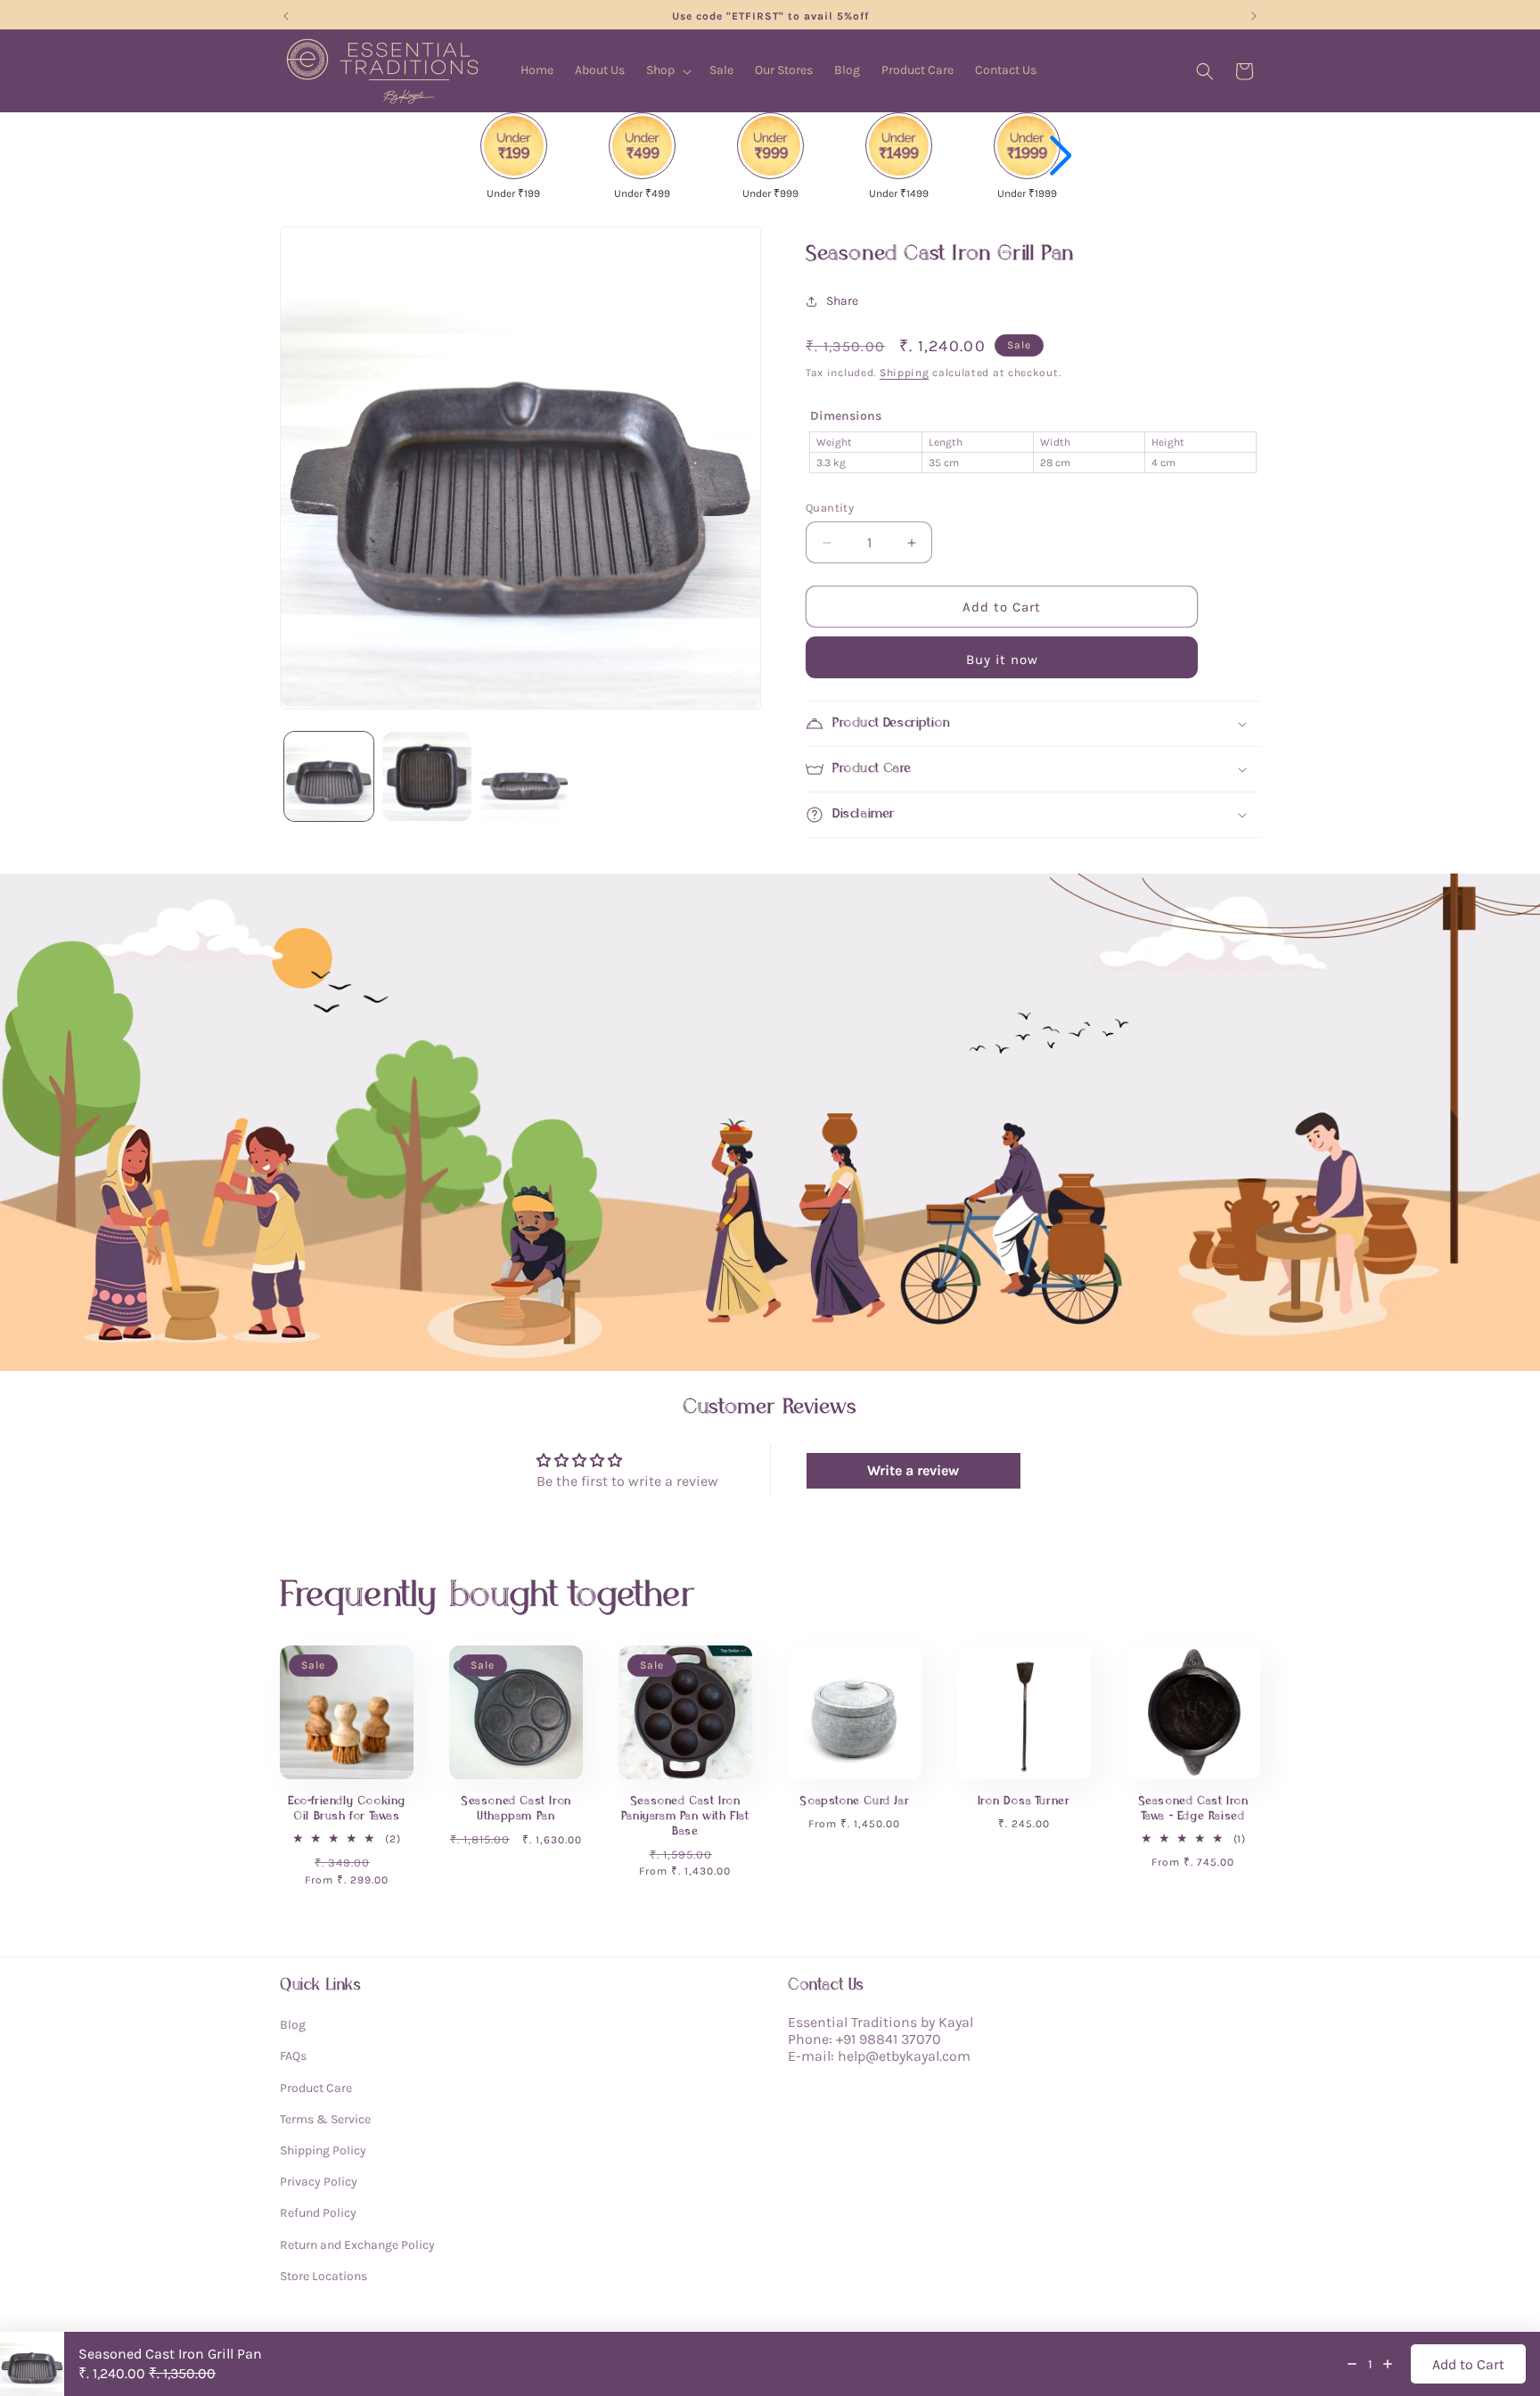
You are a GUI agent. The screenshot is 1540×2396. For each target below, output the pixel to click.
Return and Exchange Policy (357, 2244)
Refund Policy (318, 2213)
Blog (293, 2025)
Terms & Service (325, 2119)
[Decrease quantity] (1352, 2364)
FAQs (293, 2056)
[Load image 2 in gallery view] (427, 776)
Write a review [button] (913, 1470)
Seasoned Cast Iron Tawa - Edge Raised (1193, 1809)
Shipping (905, 373)
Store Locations (324, 2276)
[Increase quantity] (1388, 2364)
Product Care (316, 2087)
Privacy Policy (319, 2182)
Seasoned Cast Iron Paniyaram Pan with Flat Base (685, 1816)
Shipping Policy (323, 2150)
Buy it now (1002, 660)
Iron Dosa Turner (1024, 1801)
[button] (667, 70)
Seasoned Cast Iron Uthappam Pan (516, 1809)
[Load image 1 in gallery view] (329, 776)
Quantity (830, 508)
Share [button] (842, 301)
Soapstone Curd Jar (854, 1801)
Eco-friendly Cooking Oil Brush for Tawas (347, 1809)
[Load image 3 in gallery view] (525, 776)
